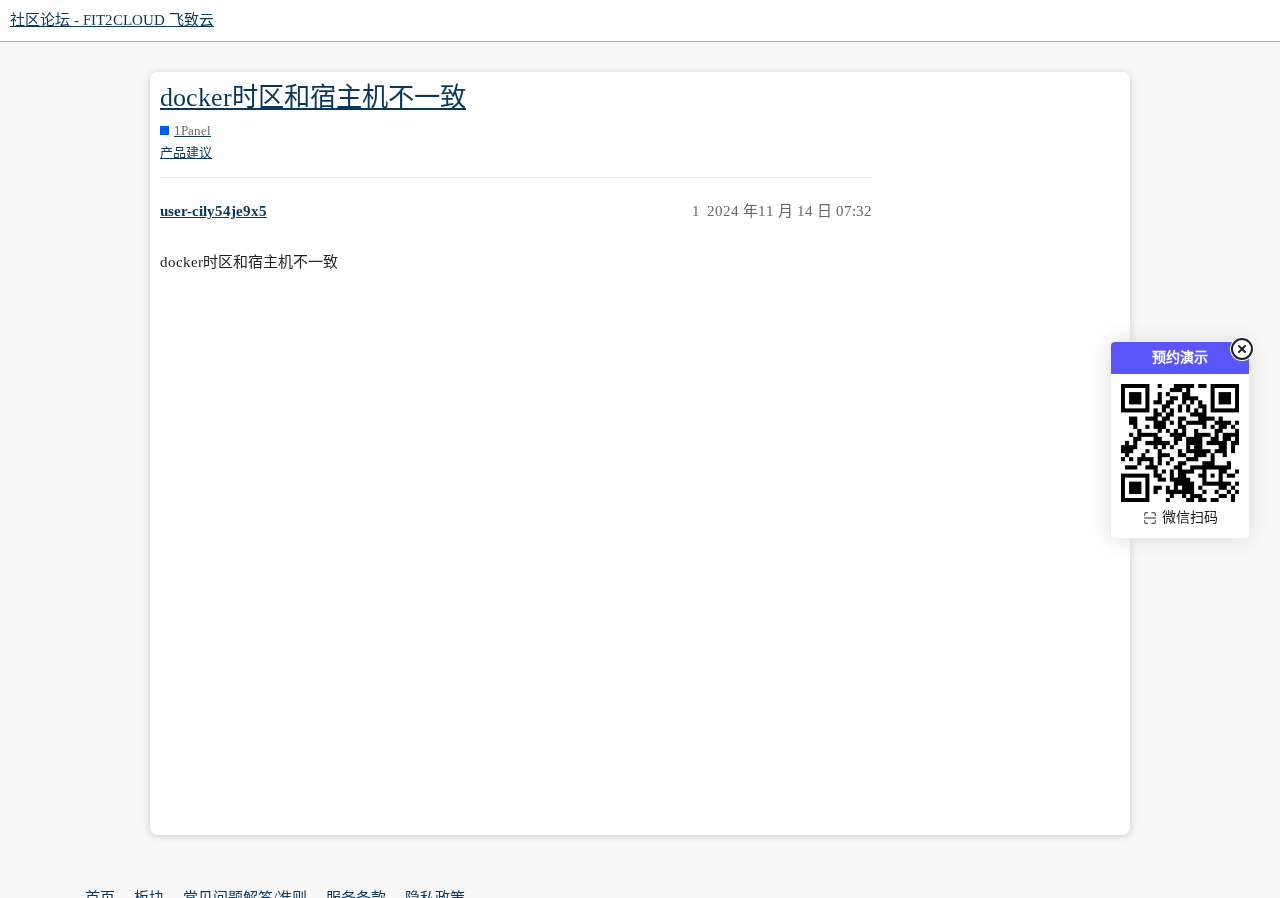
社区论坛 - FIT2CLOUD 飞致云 (112, 20)
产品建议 (186, 152)
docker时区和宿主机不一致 (313, 97)
